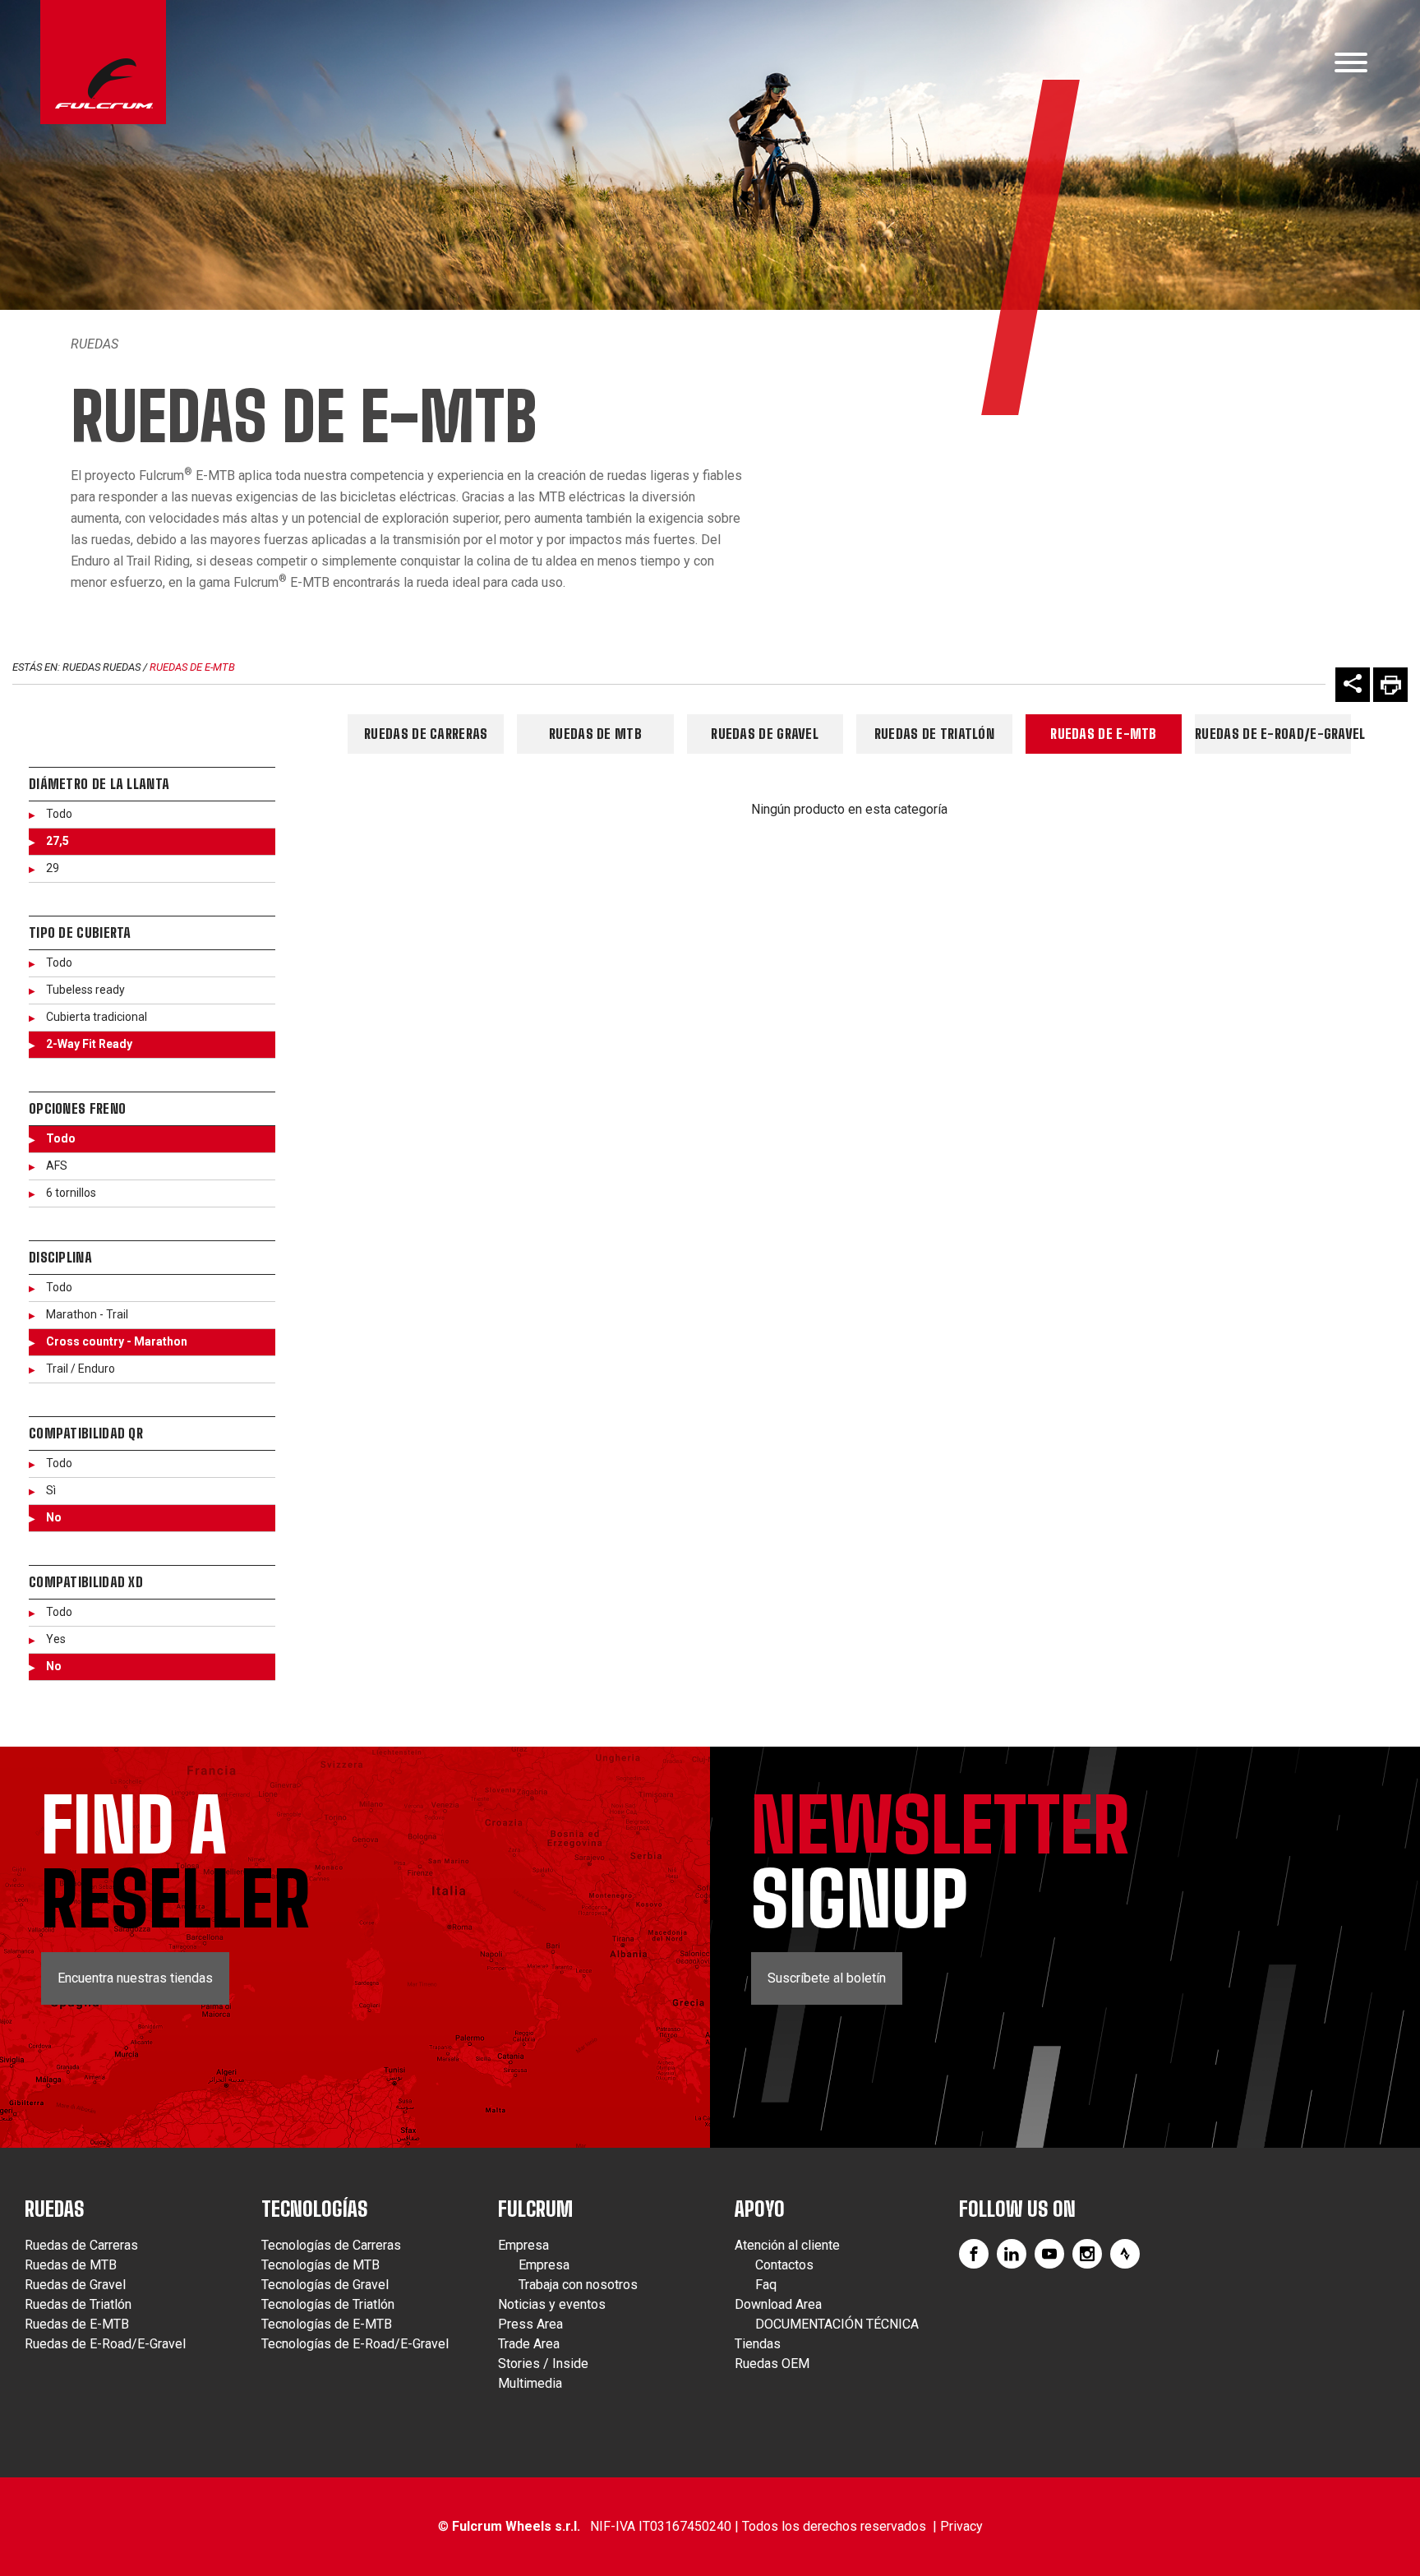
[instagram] (1087, 2254)
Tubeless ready (85, 990)
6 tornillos (71, 1193)
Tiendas (758, 2344)
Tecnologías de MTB (320, 2265)
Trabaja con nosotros (578, 2285)
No (54, 1517)
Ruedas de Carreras (426, 734)
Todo (59, 814)
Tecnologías (315, 2209)
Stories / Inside (543, 2364)
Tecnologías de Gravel (325, 2285)
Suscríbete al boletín (827, 1978)
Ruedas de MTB (595, 734)
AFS (57, 1166)
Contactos (784, 2265)
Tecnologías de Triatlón (328, 2304)
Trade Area (529, 2344)
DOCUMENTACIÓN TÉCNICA (837, 2324)
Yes (56, 1639)
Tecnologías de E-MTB (327, 2324)
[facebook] (974, 2254)
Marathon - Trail (87, 1314)
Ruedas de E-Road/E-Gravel (1273, 734)
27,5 (58, 841)
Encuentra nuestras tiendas (135, 1978)
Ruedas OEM (772, 2364)
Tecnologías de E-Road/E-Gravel (355, 2344)
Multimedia (530, 2383)
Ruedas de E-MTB (192, 667)
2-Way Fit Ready (89, 1044)
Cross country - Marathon (117, 1341)
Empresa (523, 2245)
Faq (766, 2285)
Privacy (961, 2526)
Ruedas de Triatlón (934, 734)
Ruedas (95, 344)
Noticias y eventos (552, 2304)
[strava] (1125, 2254)
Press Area (530, 2324)
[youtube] (1049, 2254)
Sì (51, 1490)
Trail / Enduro (81, 1369)
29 (53, 868)
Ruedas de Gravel (765, 734)
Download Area (778, 2304)
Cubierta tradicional (97, 1017)
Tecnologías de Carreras (331, 2245)
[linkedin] (1012, 2254)
